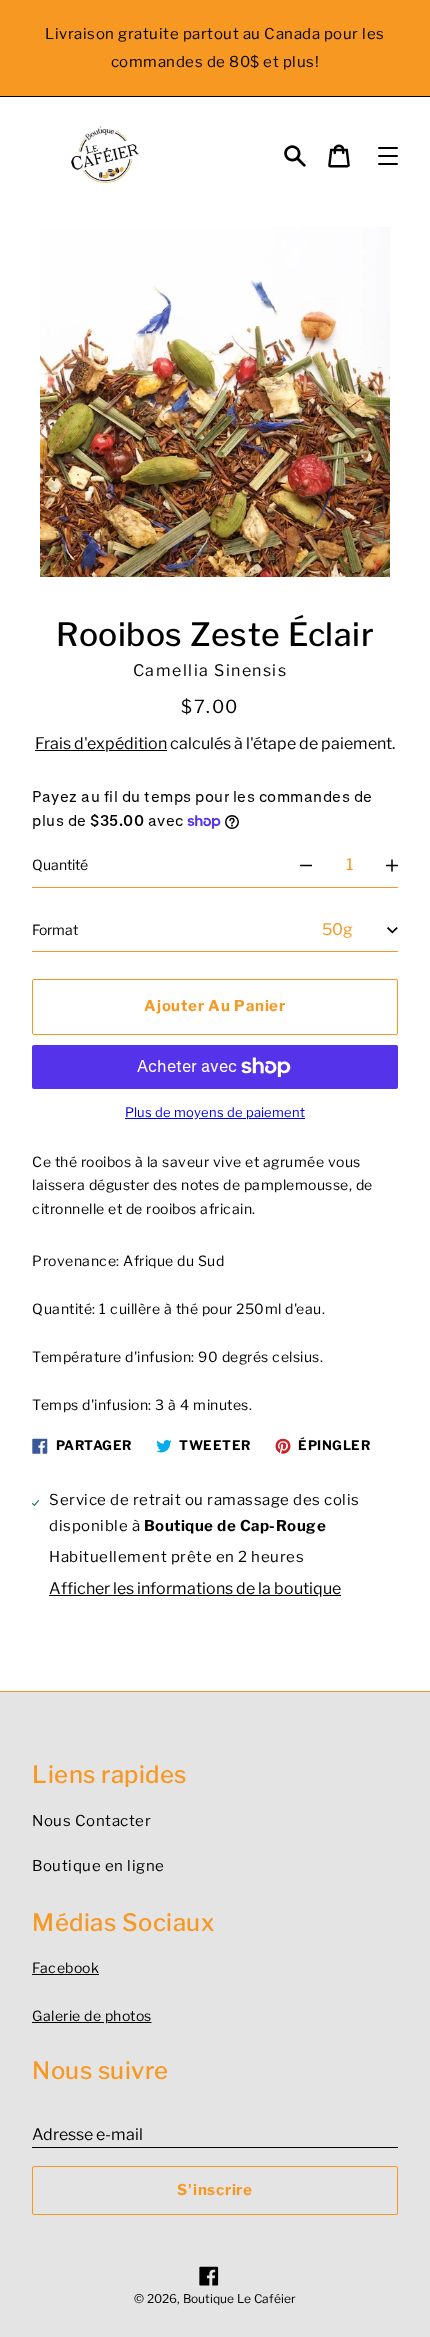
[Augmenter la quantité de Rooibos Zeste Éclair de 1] (392, 865)
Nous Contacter (91, 1821)
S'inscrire (215, 2190)
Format (55, 929)
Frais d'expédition (101, 743)
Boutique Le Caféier (239, 2298)
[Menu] (388, 156)
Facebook (65, 1967)
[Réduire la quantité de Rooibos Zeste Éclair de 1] (306, 865)
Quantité (60, 864)
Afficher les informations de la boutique (195, 1588)
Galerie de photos (92, 2015)
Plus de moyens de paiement (215, 1112)
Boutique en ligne (98, 1866)
